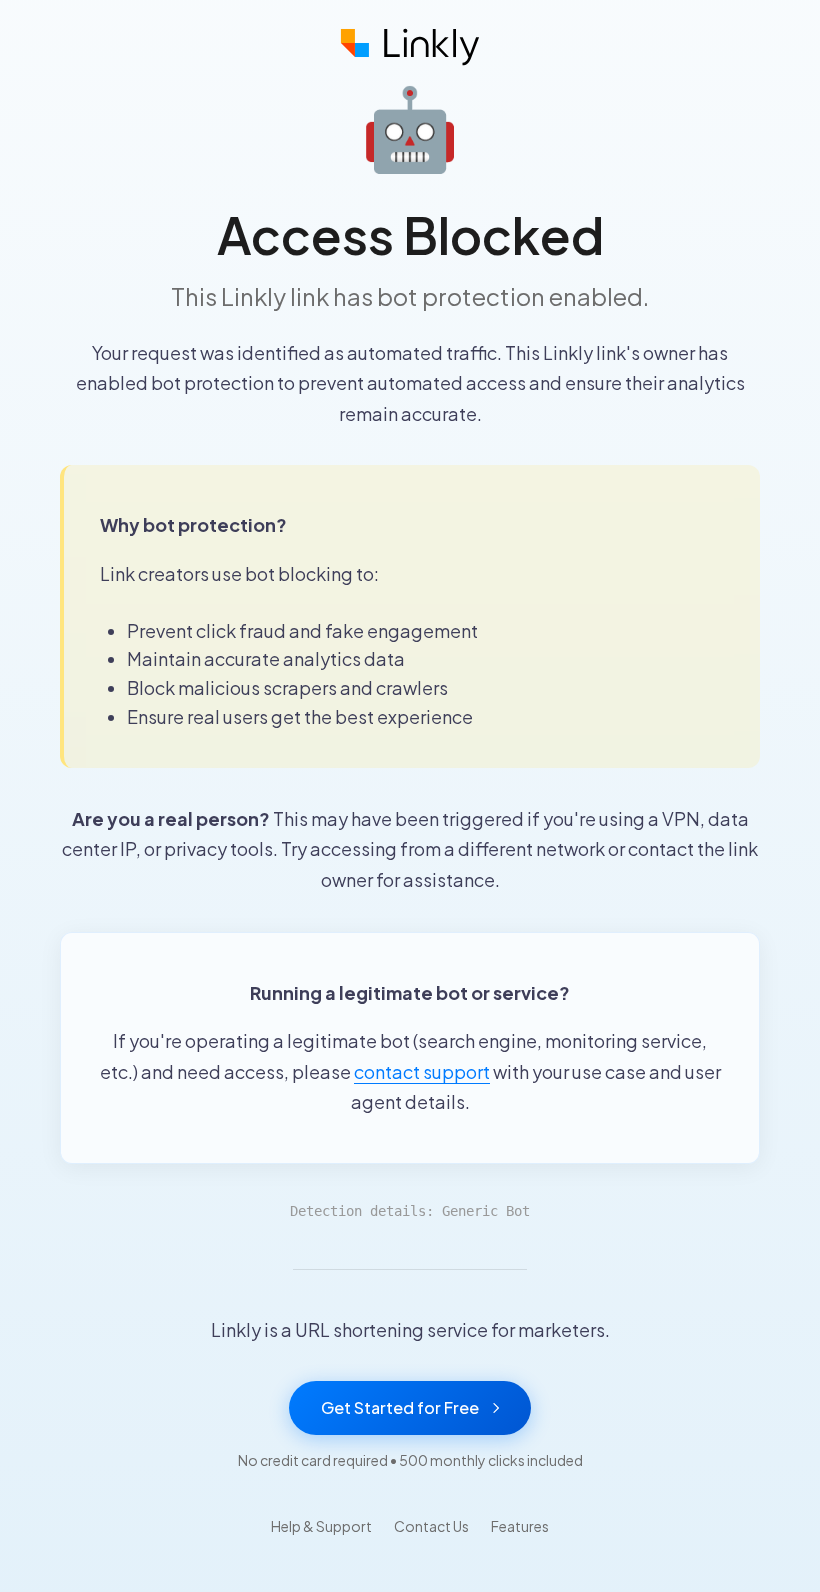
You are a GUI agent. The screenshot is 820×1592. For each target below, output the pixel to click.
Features (520, 1526)
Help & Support (321, 1526)
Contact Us (431, 1526)
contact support (422, 1071)
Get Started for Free (400, 1407)
